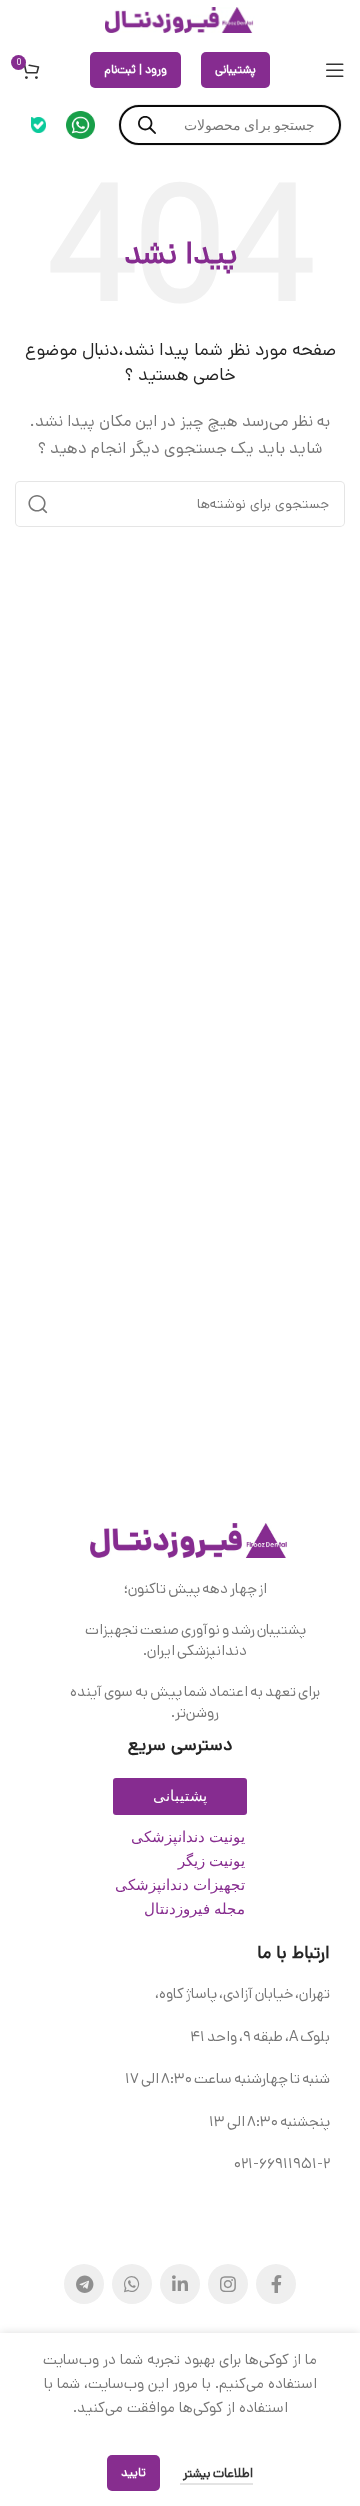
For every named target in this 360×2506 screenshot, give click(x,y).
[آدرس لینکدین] (180, 2284)
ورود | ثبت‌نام (135, 69)
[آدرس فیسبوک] (276, 2284)
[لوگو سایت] (180, 20)
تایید (133, 2472)
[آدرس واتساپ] (132, 2284)
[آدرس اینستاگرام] (228, 2284)
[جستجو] (38, 504)
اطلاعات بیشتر (216, 2473)
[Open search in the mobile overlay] (230, 125)
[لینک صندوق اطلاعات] (80, 125)
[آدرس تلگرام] (84, 2284)
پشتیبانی (235, 69)
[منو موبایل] (335, 70)
